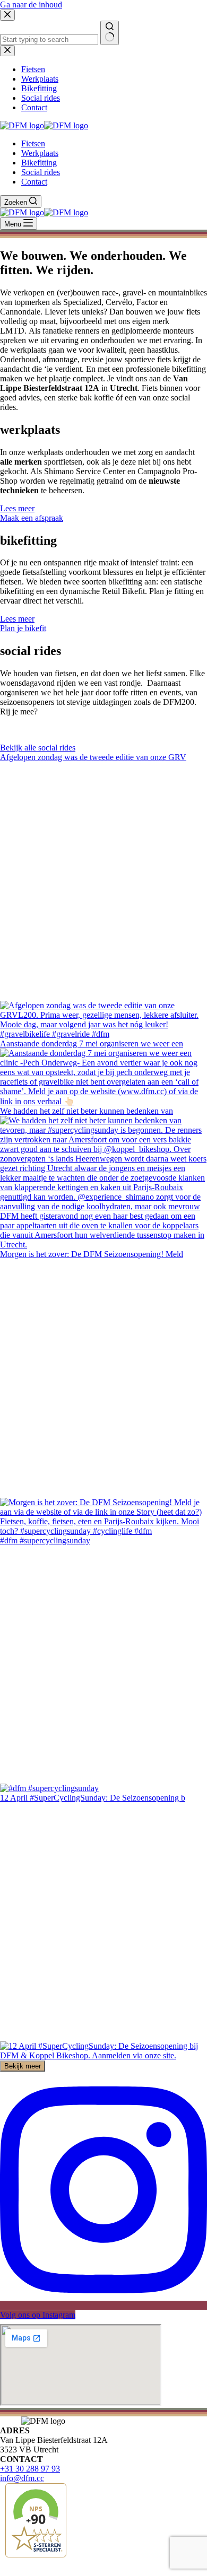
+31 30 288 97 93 (30, 2469)
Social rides (41, 172)
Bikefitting (39, 163)
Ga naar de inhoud (31, 5)
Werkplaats (40, 153)
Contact (34, 182)
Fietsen (33, 143)
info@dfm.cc (22, 2478)
